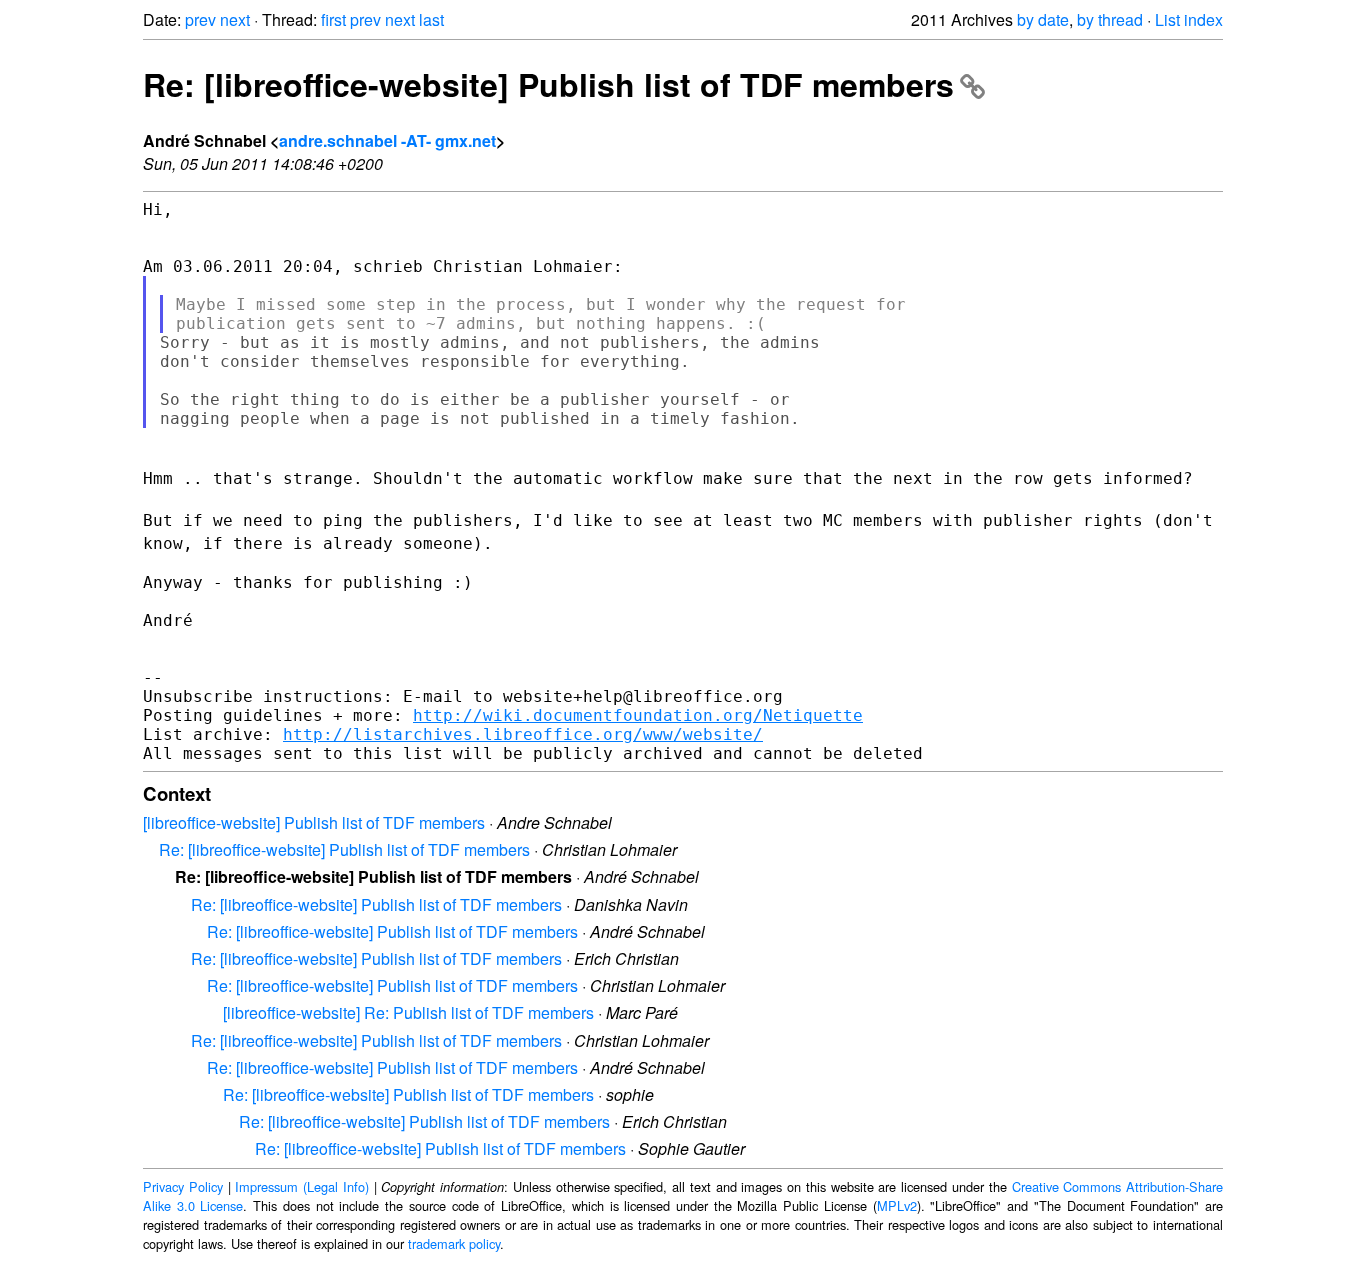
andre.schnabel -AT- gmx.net (387, 140)
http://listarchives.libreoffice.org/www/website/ (523, 734)
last (431, 19)
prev (200, 19)
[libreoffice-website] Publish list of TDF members (314, 822)
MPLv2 (897, 1205)
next (235, 19)
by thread (1110, 19)
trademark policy (454, 1243)
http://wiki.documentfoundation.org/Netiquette (638, 715)
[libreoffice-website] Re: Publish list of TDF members (408, 1012)
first (333, 19)
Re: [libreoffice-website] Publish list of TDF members (548, 84)
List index (1189, 19)
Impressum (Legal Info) (302, 1186)
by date (1043, 19)
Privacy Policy (183, 1186)
